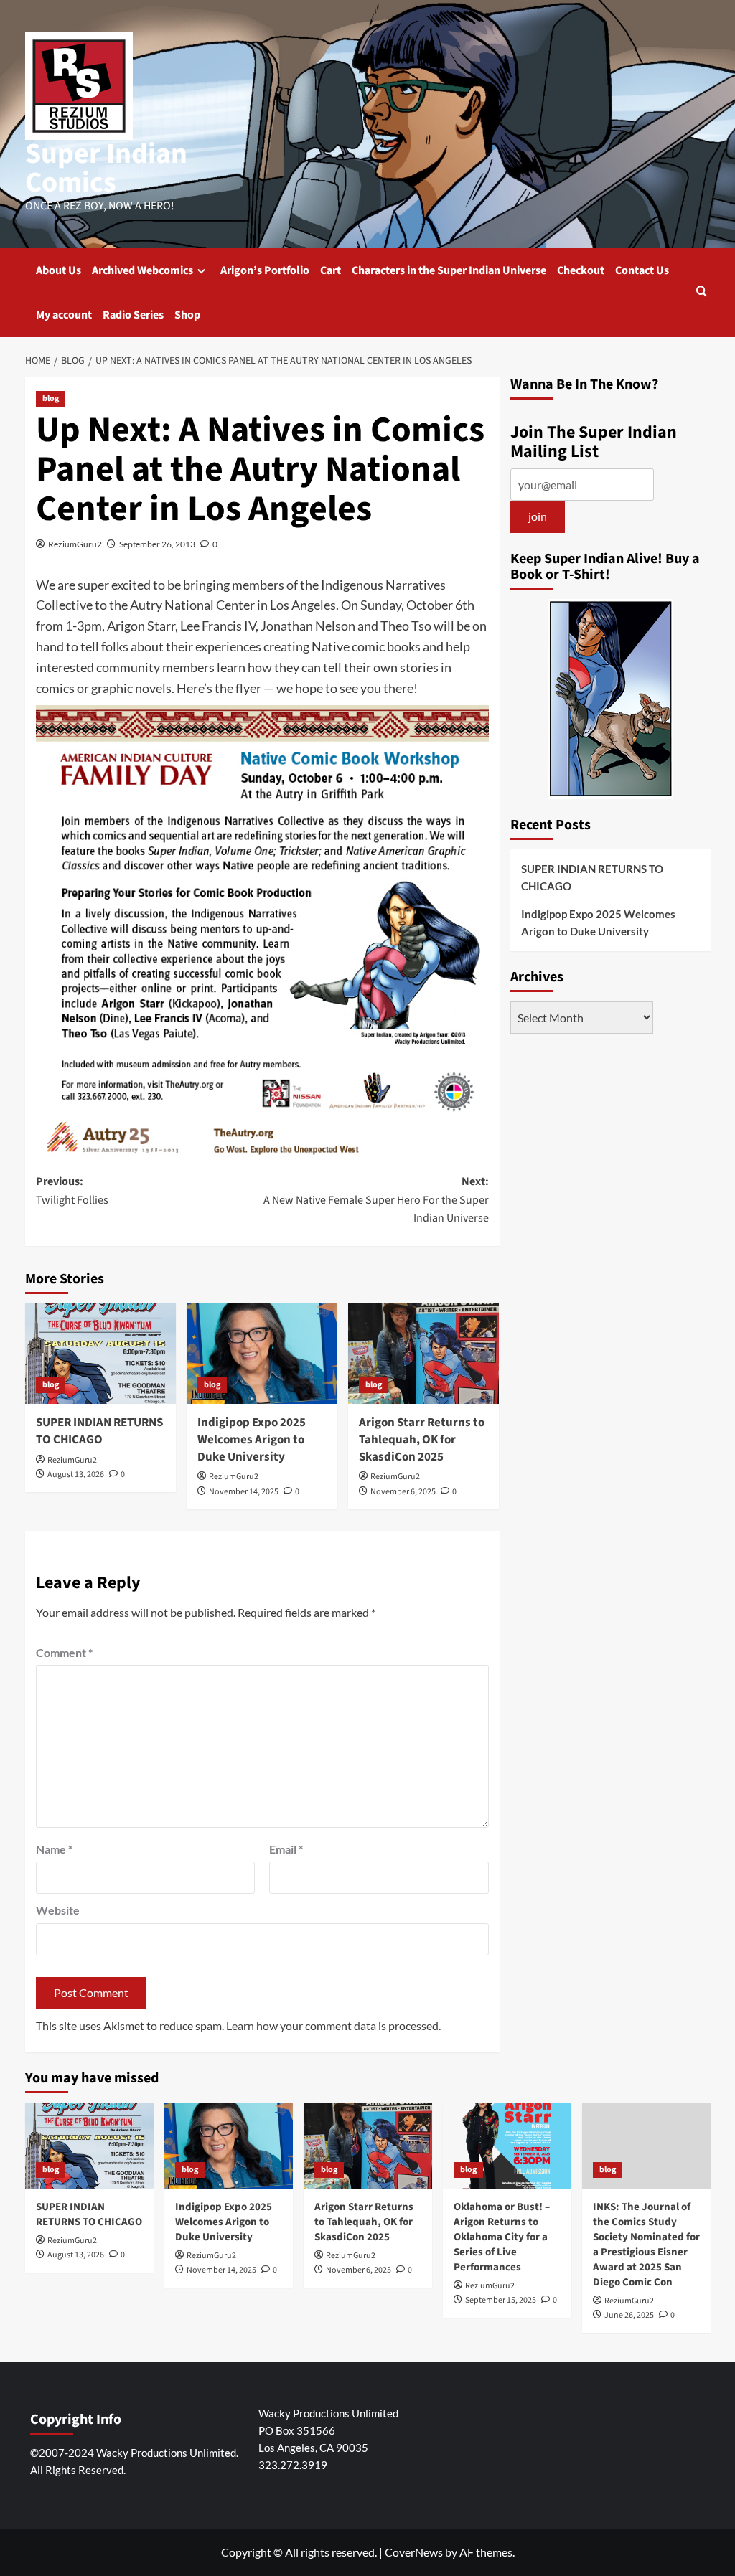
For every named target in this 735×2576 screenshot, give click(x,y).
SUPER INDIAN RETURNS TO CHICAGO (99, 1431)
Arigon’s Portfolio (265, 270)
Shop (187, 315)
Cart (331, 270)
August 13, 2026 (76, 1475)
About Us (58, 270)
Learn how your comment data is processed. (333, 2025)
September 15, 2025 (501, 2300)
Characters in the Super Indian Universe (449, 270)
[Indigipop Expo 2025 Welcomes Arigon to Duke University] (262, 1354)
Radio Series (133, 315)
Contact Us (642, 270)
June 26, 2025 (629, 2315)
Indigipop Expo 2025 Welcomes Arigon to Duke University (252, 1440)
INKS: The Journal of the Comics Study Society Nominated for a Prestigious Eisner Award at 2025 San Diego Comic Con (646, 2245)
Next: (376, 1200)
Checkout (581, 270)
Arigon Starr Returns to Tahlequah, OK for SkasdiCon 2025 (422, 1440)
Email (286, 1849)
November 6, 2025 (403, 1492)
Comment (64, 1652)
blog (51, 398)
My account (64, 315)
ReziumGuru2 (75, 544)
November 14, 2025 (244, 1492)
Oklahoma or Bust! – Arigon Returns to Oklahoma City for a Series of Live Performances (502, 2237)
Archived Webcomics (142, 270)
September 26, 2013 (157, 544)
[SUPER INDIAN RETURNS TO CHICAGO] (100, 1354)
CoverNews (414, 2552)
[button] (702, 292)
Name (54, 1849)
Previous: (72, 1191)
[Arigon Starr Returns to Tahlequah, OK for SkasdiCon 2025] (423, 1354)
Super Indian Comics (106, 168)
